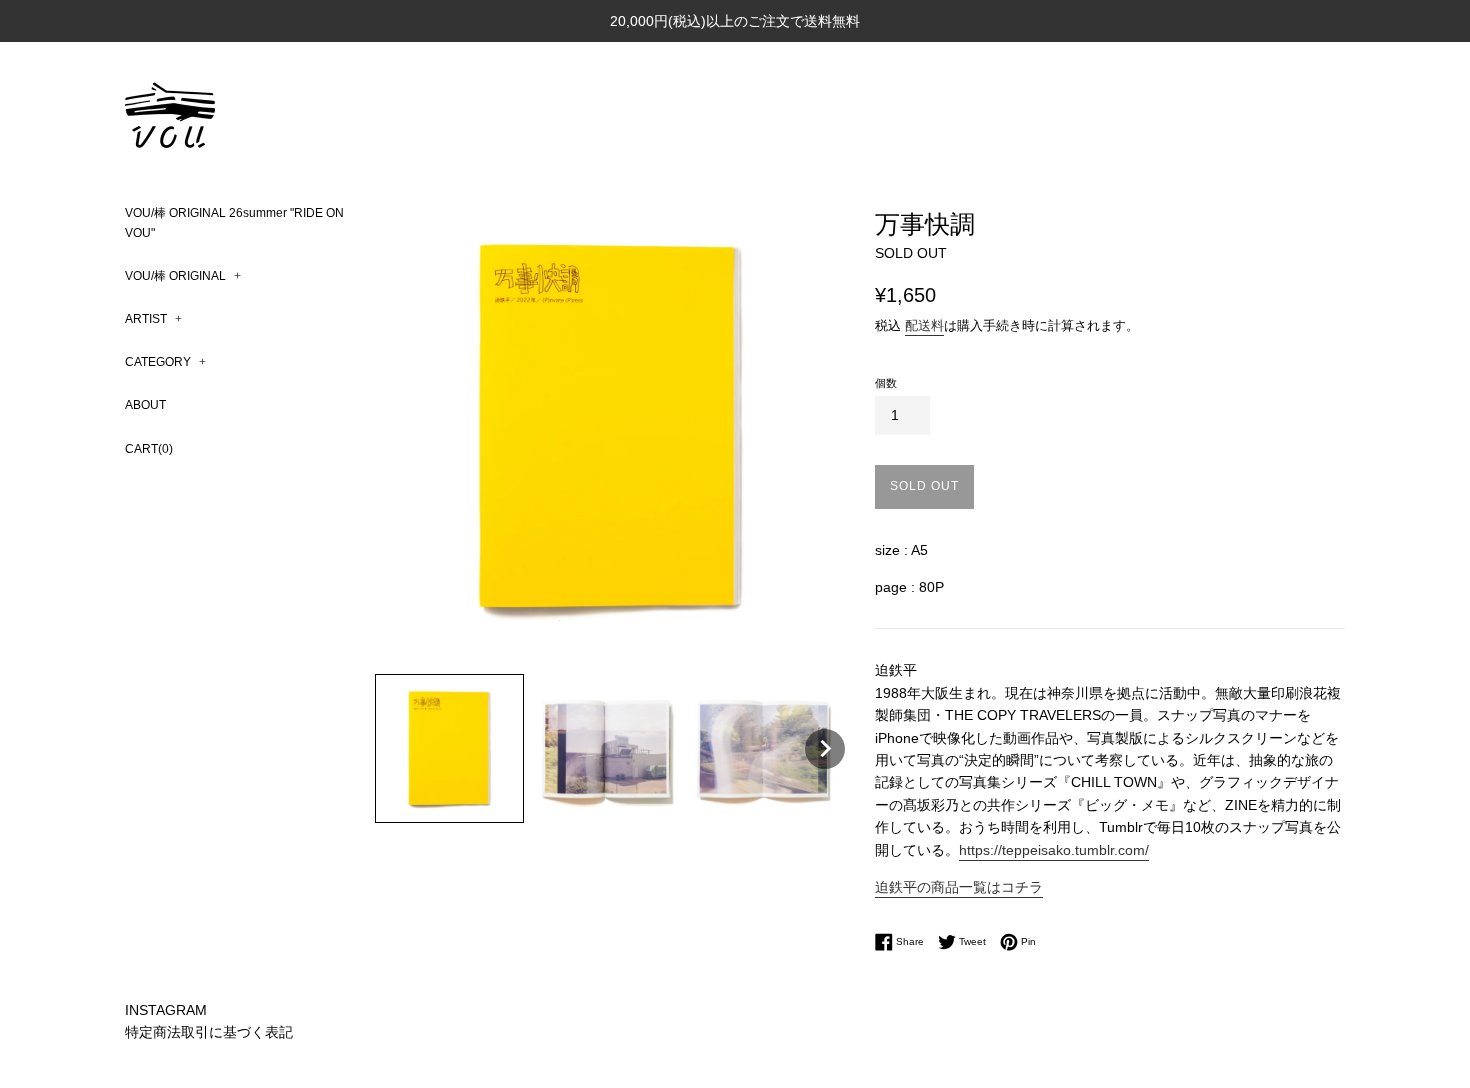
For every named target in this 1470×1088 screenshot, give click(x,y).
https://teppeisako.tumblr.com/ (1054, 850)
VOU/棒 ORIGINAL (183, 276)
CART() (149, 449)
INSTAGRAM (166, 1010)
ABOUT (145, 405)
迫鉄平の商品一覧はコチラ (959, 887)
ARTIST (153, 319)
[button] (449, 748)
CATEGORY (165, 362)
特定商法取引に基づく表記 (209, 1032)
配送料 (924, 325)
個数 (886, 383)
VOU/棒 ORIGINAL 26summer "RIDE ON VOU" (234, 222)
